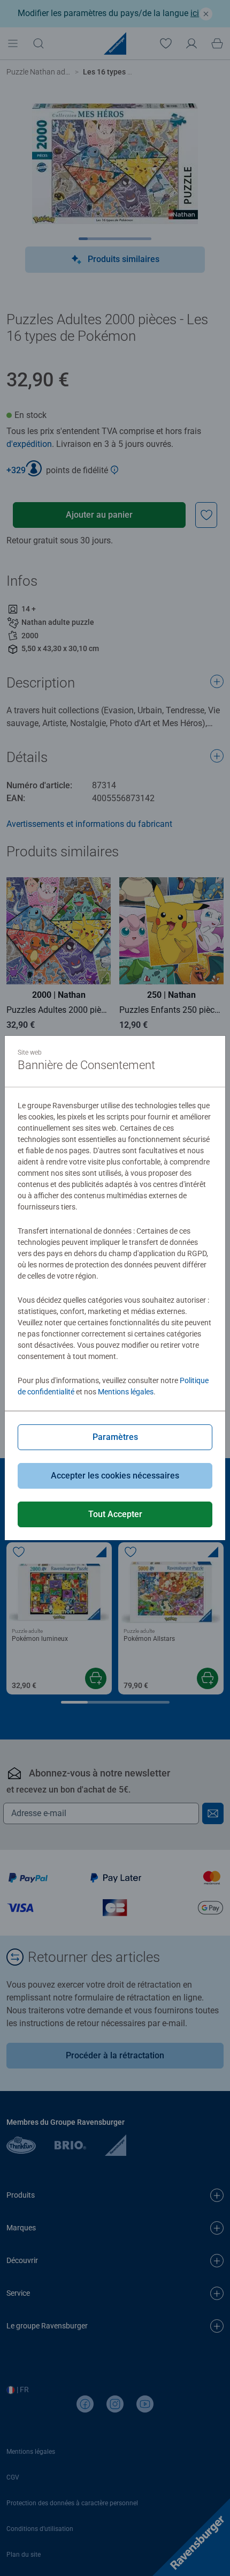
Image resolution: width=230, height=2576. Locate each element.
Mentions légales (126, 1392)
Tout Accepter (115, 1514)
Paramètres (115, 1437)
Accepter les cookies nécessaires (115, 1476)
